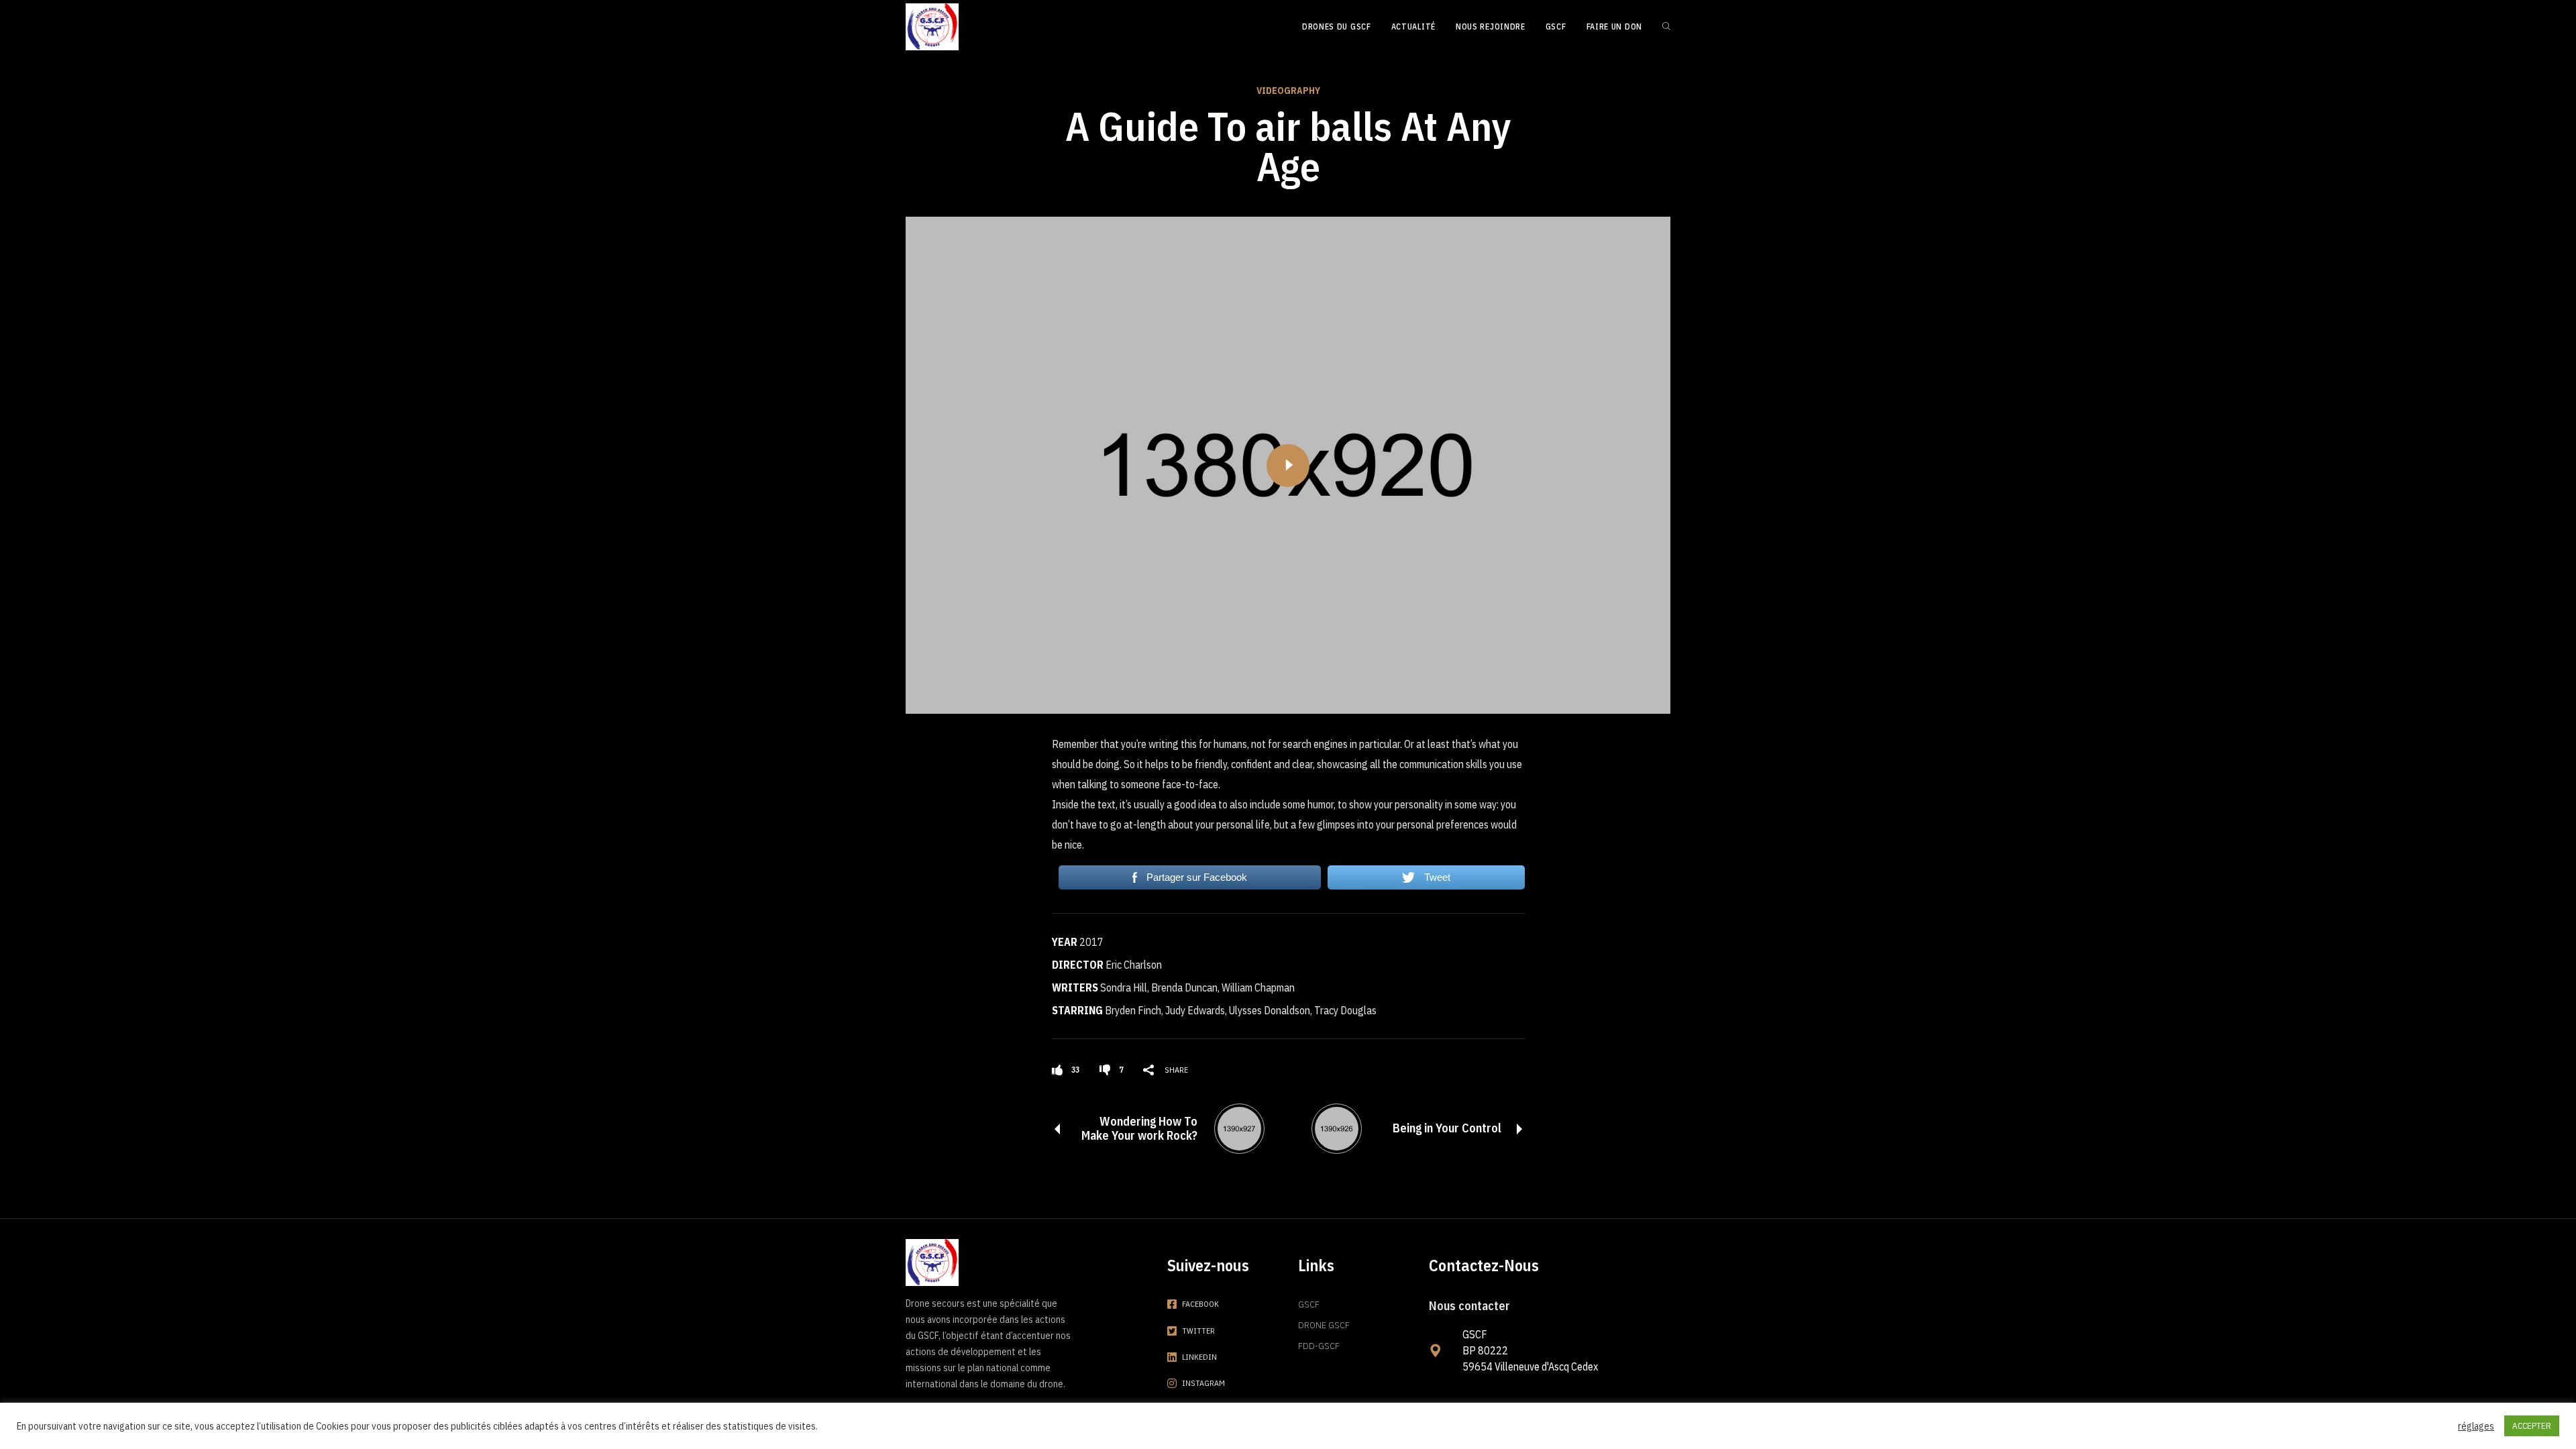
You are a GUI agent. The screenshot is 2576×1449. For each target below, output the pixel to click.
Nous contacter (1469, 1306)
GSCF (1309, 1304)
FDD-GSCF (1319, 1346)
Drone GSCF (1324, 1325)
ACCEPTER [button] (2532, 1426)
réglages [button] (2476, 1426)
